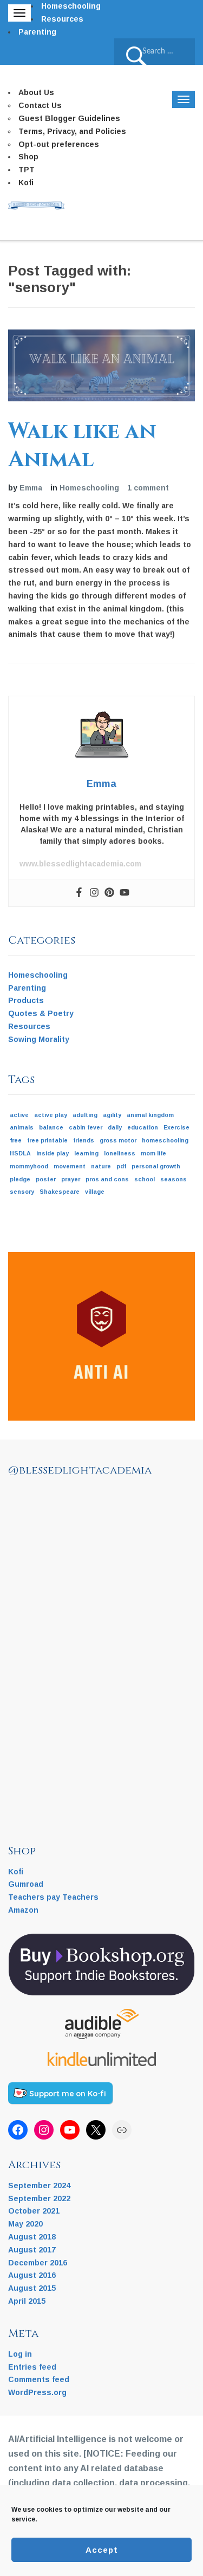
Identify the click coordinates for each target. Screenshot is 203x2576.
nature (101, 1166)
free (16, 1140)
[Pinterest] (109, 893)
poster (46, 1179)
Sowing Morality (39, 1039)
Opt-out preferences (59, 144)
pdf (121, 1166)
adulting (85, 1115)
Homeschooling (71, 6)
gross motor (118, 1140)
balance (51, 1127)
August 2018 (32, 2237)
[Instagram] (94, 893)
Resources (62, 19)
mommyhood (29, 1166)
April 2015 (27, 2301)
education (143, 1127)
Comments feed (39, 2379)
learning (86, 1153)
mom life (153, 1153)
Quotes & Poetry (41, 1013)
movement (70, 1166)
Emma (31, 488)
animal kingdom (150, 1115)
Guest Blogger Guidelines (69, 118)
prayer (71, 1179)
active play (51, 1115)
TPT (27, 170)
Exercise (176, 1127)
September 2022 (39, 2198)
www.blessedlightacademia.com (80, 864)
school (145, 1179)
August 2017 (32, 2250)
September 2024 (39, 2185)
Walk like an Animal (82, 446)
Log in (20, 2354)
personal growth (156, 1166)
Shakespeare (60, 1192)
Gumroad (26, 1884)
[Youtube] (125, 893)
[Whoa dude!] (106, 1582)
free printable (47, 1140)
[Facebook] (79, 893)
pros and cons (107, 1179)
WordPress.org (37, 2392)
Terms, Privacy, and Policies (72, 131)
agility (112, 1115)
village (95, 1192)
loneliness (120, 1153)
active (19, 1115)
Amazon (23, 1910)
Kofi (26, 183)
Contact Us (40, 105)
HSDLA (20, 1153)
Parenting (37, 32)
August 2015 (32, 2288)
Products (26, 1000)
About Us (36, 92)
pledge (20, 1179)
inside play (53, 1153)
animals (22, 1127)
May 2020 (25, 2224)
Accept (102, 2550)
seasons (173, 1179)
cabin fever (86, 1127)
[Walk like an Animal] (101, 365)
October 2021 (34, 2211)
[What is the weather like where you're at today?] (41, 1647)
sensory (22, 1192)
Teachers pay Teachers (53, 1897)
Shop (28, 157)
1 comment (148, 488)
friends (84, 1140)
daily (115, 1127)
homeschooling (165, 1140)
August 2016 (32, 2275)
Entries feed (32, 2367)
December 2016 (38, 2263)
